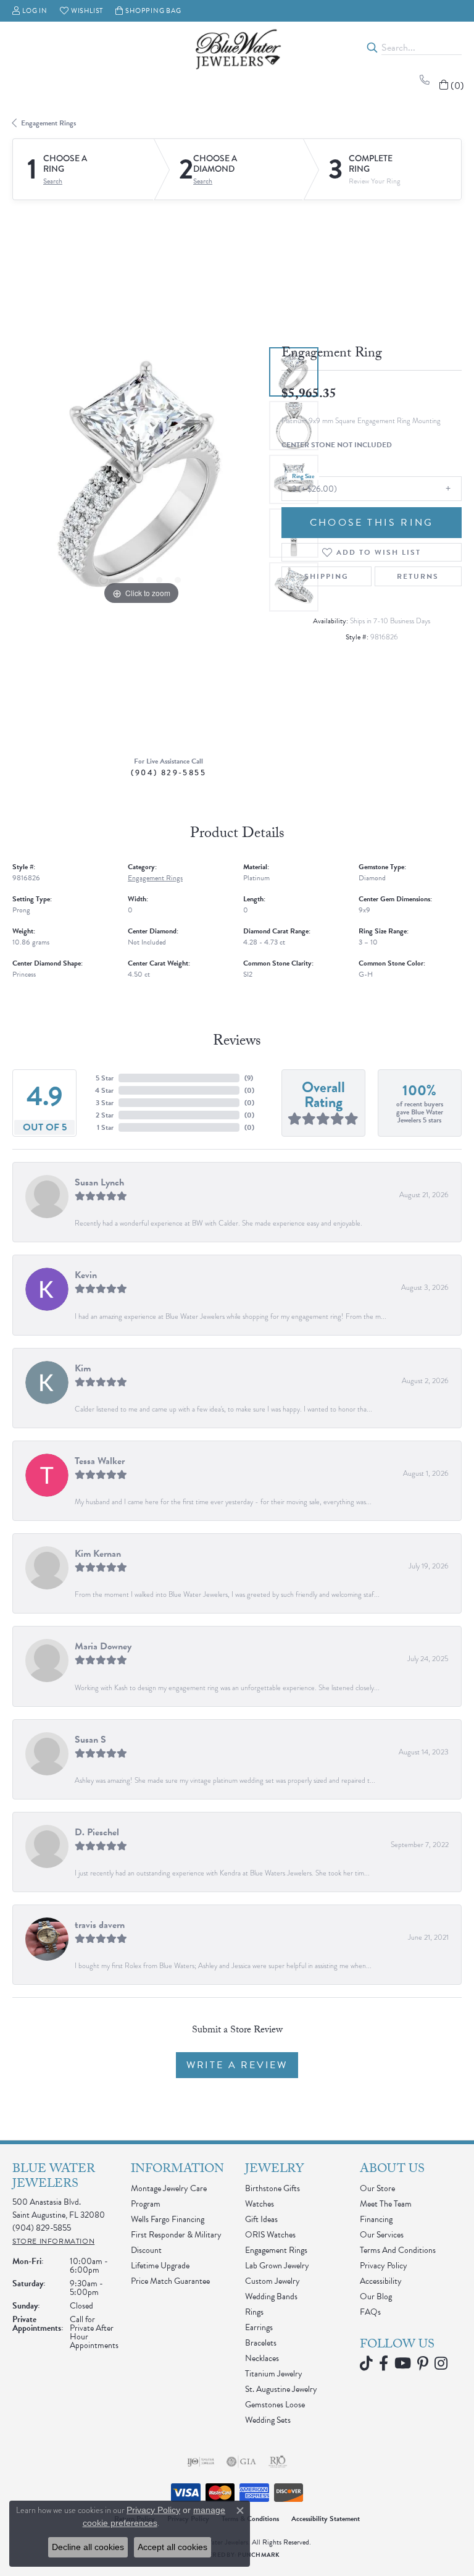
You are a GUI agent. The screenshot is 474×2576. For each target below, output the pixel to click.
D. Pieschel (97, 1832)
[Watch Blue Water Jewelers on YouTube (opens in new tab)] (403, 2363)
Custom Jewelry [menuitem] (272, 2281)
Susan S (90, 1740)
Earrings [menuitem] (259, 2327)
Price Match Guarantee (170, 2281)
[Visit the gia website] (241, 2462)
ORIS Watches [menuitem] (270, 2235)
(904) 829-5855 (168, 772)
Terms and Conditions (398, 2250)
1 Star (105, 1127)
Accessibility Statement (326, 2519)
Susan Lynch (99, 1182)
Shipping (326, 576)
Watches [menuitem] (260, 2204)
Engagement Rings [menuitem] (276, 2250)
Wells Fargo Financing (168, 2219)
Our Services (382, 2235)
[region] (141, 479)
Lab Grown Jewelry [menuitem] (277, 2266)
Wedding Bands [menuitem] (271, 2296)
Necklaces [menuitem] (262, 2358)
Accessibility (381, 2281)
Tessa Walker (100, 1461)
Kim (83, 1368)
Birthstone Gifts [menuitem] (272, 2188)
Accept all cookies (173, 2547)
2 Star (105, 1115)
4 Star (104, 1090)
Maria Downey (103, 1646)
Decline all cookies (88, 2547)
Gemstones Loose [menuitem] (275, 2405)
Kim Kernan (98, 1554)
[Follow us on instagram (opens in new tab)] (441, 2363)
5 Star (105, 1078)
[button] (30, 11)
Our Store (377, 2188)
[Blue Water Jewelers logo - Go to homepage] (237, 48)
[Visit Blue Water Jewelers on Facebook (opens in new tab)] (384, 2363)
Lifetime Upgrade (160, 2266)
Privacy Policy (384, 2266)
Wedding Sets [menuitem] (268, 2420)
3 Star (105, 1103)
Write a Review (237, 2065)
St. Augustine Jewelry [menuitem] (281, 2389)
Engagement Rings (48, 123)
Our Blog (376, 2296)
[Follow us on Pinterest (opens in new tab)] (423, 2363)
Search (53, 181)
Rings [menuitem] (254, 2312)
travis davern (100, 1925)
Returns (418, 576)
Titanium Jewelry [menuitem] (274, 2374)
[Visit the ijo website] (201, 2462)
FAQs (370, 2312)
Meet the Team (386, 2204)
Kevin (86, 1275)
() (249, 1078)
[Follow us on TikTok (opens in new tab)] (366, 2363)
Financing (376, 2219)
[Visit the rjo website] (278, 2462)
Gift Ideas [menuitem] (261, 2219)
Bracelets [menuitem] (261, 2343)
